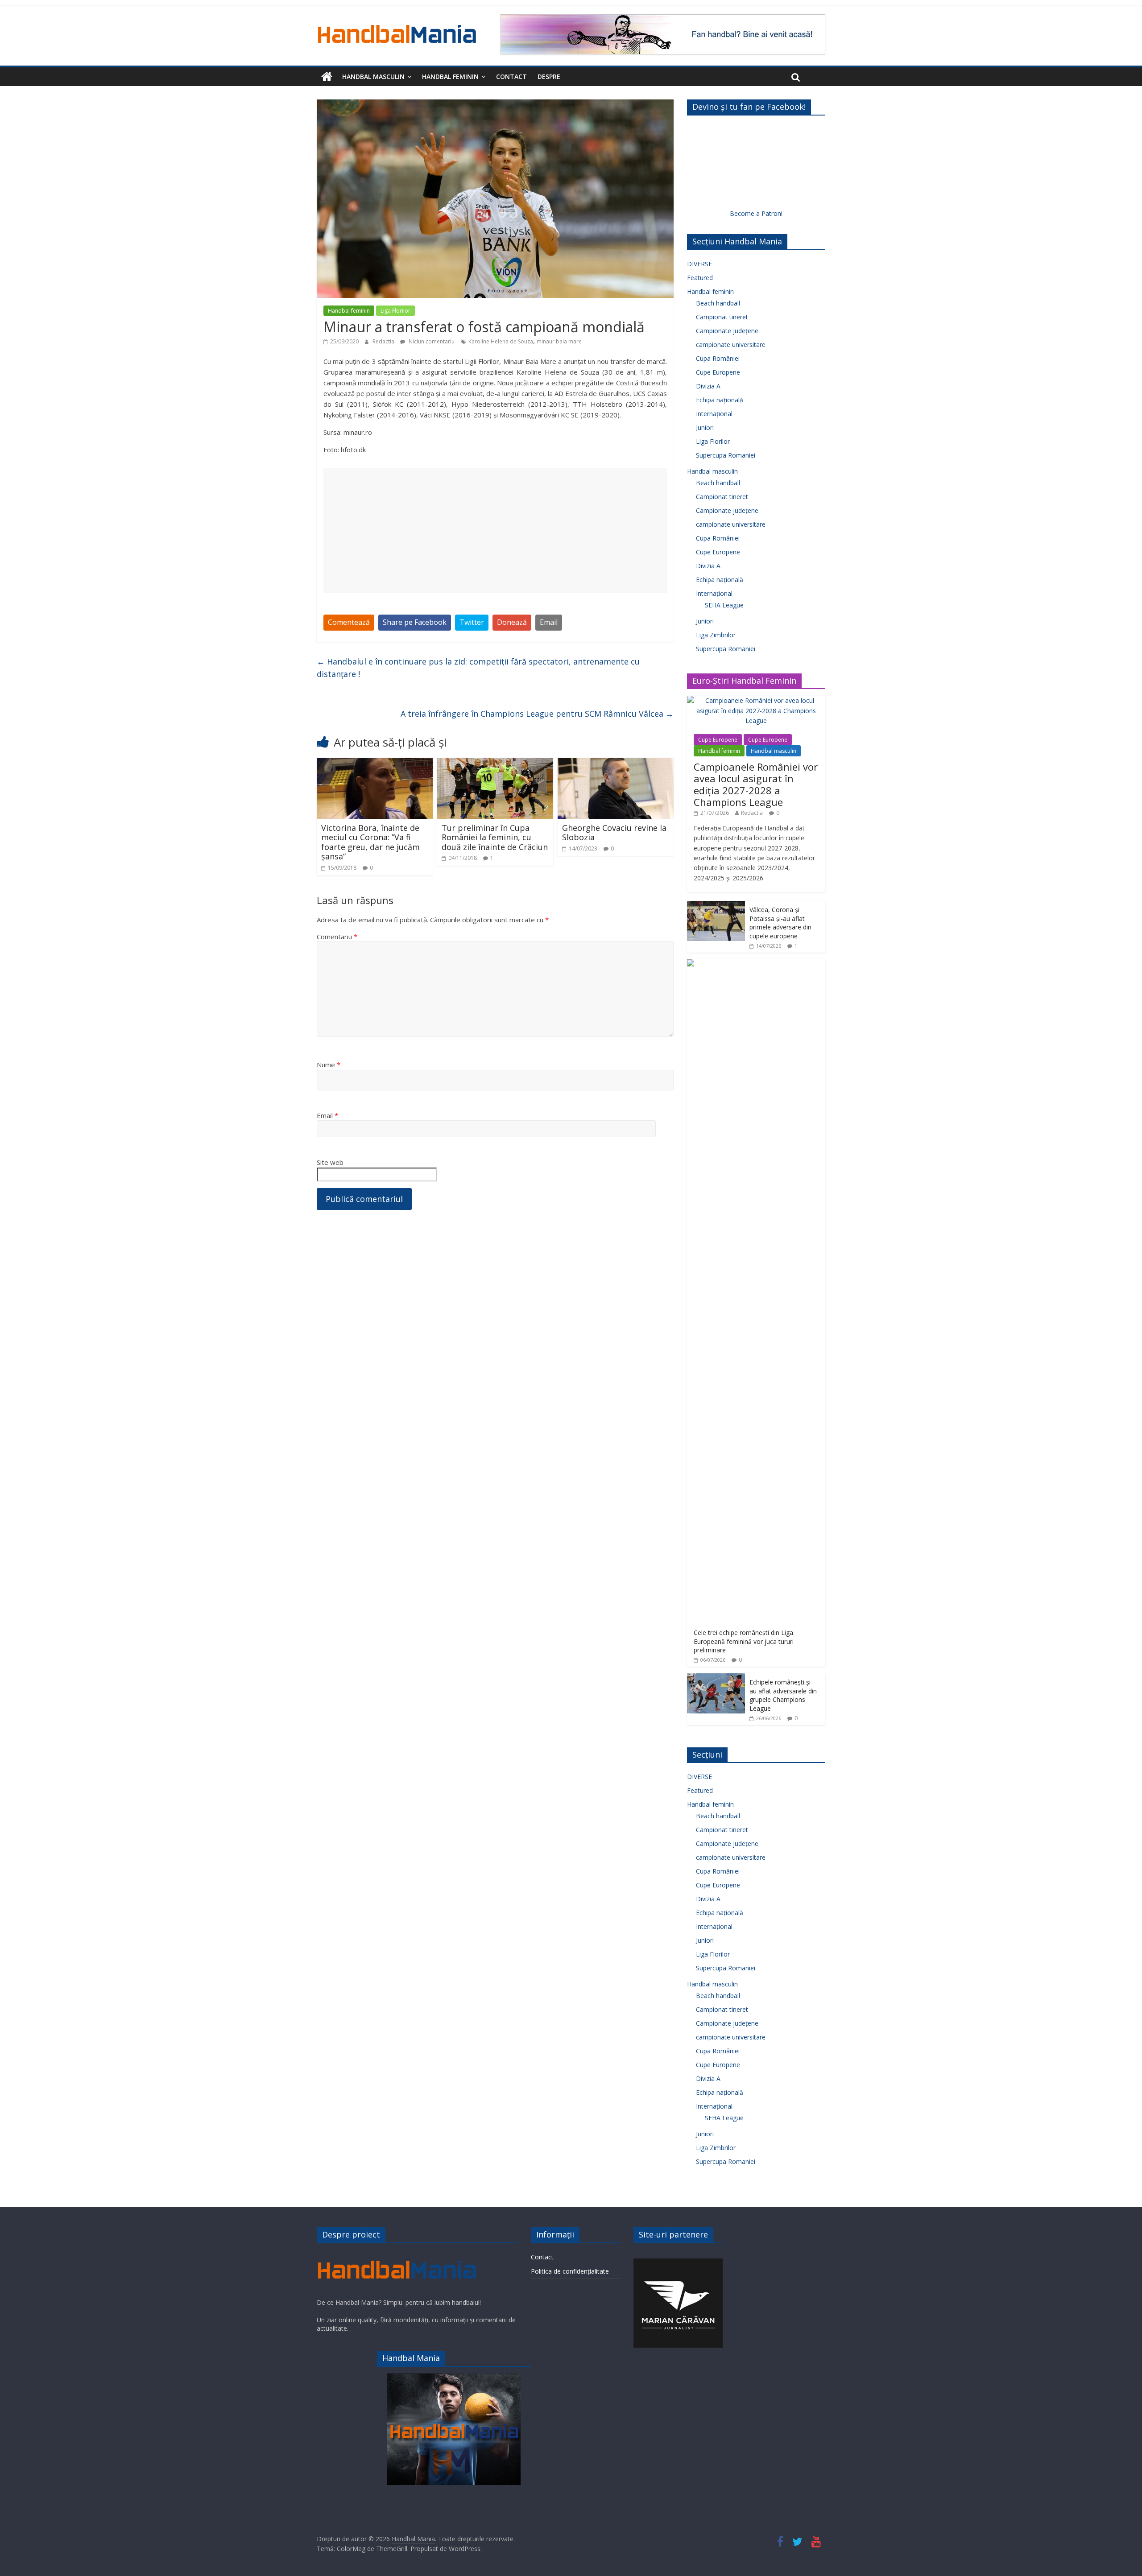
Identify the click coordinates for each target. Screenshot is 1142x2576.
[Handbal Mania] (327, 77)
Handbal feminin (450, 76)
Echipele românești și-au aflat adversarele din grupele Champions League (783, 1695)
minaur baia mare (559, 341)
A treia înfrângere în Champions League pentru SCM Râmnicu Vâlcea (537, 714)
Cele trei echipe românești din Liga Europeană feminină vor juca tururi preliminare (744, 1641)
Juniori (705, 427)
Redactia (384, 341)
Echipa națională (720, 400)
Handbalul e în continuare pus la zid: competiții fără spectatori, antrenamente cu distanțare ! (478, 668)
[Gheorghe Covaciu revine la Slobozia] (616, 763)
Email (549, 622)
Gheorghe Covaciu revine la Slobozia (614, 833)
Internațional (714, 414)
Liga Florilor (395, 311)
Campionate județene (727, 331)
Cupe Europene (718, 372)
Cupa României (718, 358)
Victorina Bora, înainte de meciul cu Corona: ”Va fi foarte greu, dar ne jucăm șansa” (370, 842)
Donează (512, 622)
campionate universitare (731, 345)
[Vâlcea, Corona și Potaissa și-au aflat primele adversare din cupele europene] (716, 906)
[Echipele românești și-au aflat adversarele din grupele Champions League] (716, 1678)
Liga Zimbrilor (716, 635)
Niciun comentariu (431, 341)
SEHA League (724, 605)
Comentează (349, 622)
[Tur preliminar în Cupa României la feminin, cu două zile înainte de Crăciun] (495, 763)
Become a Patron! (756, 213)
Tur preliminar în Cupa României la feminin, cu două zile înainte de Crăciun (495, 837)
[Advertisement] (495, 531)
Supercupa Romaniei (726, 455)
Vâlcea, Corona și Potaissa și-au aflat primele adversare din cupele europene (780, 923)
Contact (511, 76)
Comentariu (337, 937)
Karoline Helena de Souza (501, 341)
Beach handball (718, 303)
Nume (329, 1065)
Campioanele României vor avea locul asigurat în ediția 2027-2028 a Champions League (756, 784)
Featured (700, 278)
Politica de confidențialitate (570, 2271)
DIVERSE (699, 264)
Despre (549, 76)
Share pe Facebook (415, 622)
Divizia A (708, 386)
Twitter (472, 622)
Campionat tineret (722, 317)
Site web (330, 1162)
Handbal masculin (373, 76)
